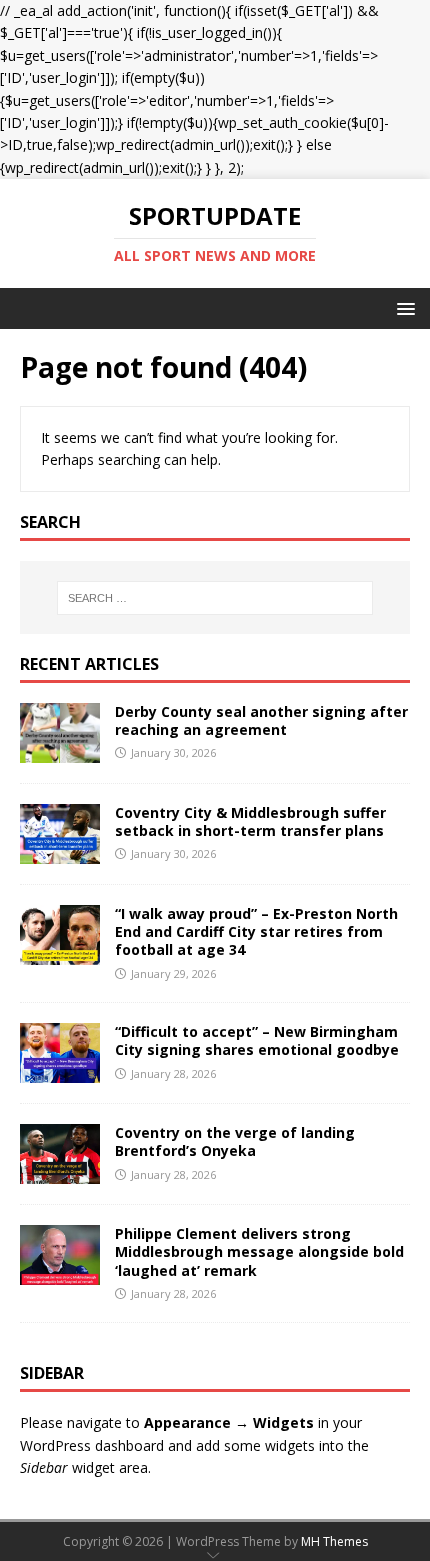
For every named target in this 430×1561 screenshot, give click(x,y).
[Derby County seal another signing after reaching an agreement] (60, 751)
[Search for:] (215, 598)
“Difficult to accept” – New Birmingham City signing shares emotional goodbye (257, 1040)
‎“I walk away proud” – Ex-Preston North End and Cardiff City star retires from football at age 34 (256, 931)
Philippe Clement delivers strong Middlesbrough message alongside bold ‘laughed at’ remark (259, 1251)
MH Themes (334, 1541)
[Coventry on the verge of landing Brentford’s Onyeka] (60, 1172)
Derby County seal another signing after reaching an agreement (261, 720)
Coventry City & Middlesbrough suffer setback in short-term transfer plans (250, 821)
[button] (402, 307)
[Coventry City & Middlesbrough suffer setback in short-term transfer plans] (60, 852)
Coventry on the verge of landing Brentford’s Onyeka (235, 1141)
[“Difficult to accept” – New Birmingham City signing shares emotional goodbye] (60, 1071)
